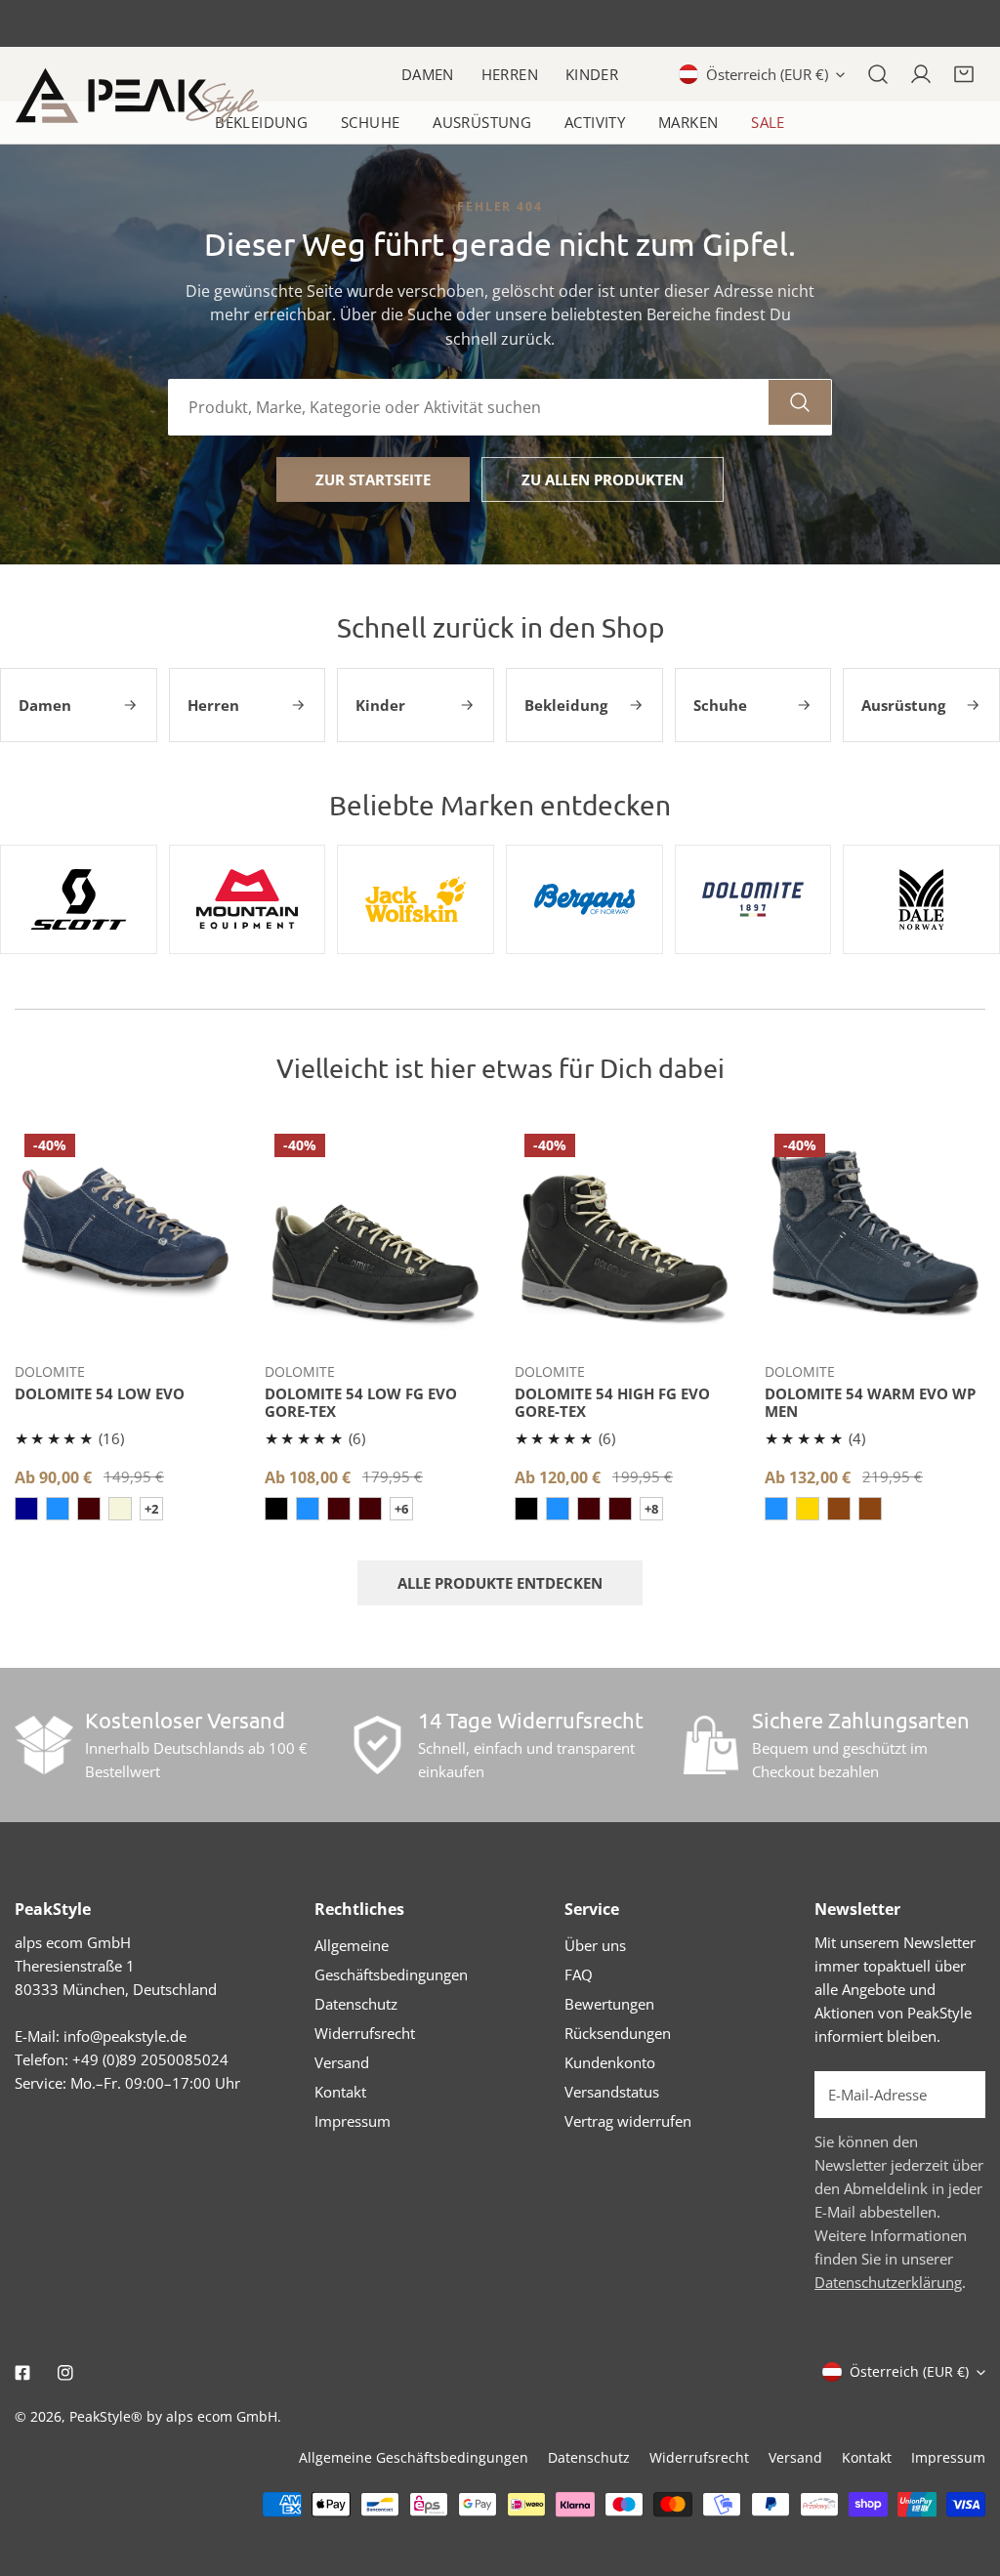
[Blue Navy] (776, 1509)
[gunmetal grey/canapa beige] (120, 1509)
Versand (342, 2062)
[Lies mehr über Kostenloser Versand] (44, 1745)
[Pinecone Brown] (870, 1509)
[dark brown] (89, 1509)
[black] (276, 1509)
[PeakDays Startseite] (137, 96)
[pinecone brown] (839, 1509)
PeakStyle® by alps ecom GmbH (173, 2416)
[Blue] (26, 1509)
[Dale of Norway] (921, 899)
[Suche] (878, 74)
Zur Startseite (373, 479)
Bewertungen (609, 2004)
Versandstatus (612, 2092)
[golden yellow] (808, 1509)
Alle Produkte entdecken (500, 1583)
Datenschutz (356, 2004)
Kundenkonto (610, 2062)
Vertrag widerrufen (628, 2121)
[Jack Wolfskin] (416, 899)
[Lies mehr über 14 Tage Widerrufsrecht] (377, 1745)
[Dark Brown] (370, 1509)
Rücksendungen (618, 2033)
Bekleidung (261, 122)
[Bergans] (584, 899)
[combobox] (469, 407)
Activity (595, 122)
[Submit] (960, 2094)
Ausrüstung (482, 122)
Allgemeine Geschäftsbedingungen (414, 2457)
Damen (428, 74)
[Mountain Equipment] (248, 899)
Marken (688, 122)
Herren (510, 74)
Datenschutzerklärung (888, 2282)
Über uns (595, 1945)
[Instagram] (65, 2373)
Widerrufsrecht (365, 2033)
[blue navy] (308, 1509)
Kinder (592, 74)
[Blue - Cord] (58, 1509)
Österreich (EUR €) (767, 74)
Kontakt (340, 2092)
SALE (768, 122)
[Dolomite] (753, 899)
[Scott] (79, 899)
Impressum (353, 2121)
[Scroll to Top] (965, 2472)
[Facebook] (22, 2373)
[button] (964, 74)
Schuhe (370, 122)
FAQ (579, 1974)
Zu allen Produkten (603, 479)
